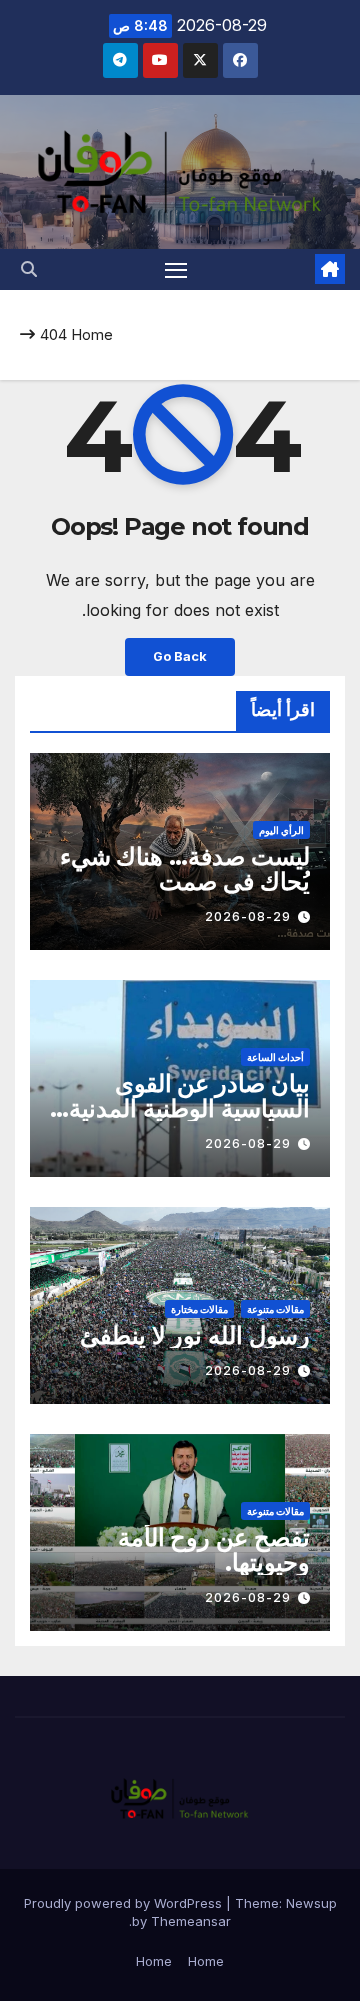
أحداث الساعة (275, 1057)
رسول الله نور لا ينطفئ (195, 1335)
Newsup (311, 1903)
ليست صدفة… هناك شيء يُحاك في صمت (185, 869)
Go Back (180, 656)
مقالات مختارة (199, 1309)
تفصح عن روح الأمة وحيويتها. (214, 1550)
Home (92, 334)
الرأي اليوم (281, 830)
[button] (29, 269)
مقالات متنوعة (275, 1309)
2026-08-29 (248, 916)
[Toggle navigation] (176, 270)
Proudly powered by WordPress (125, 1903)
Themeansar (191, 1921)
